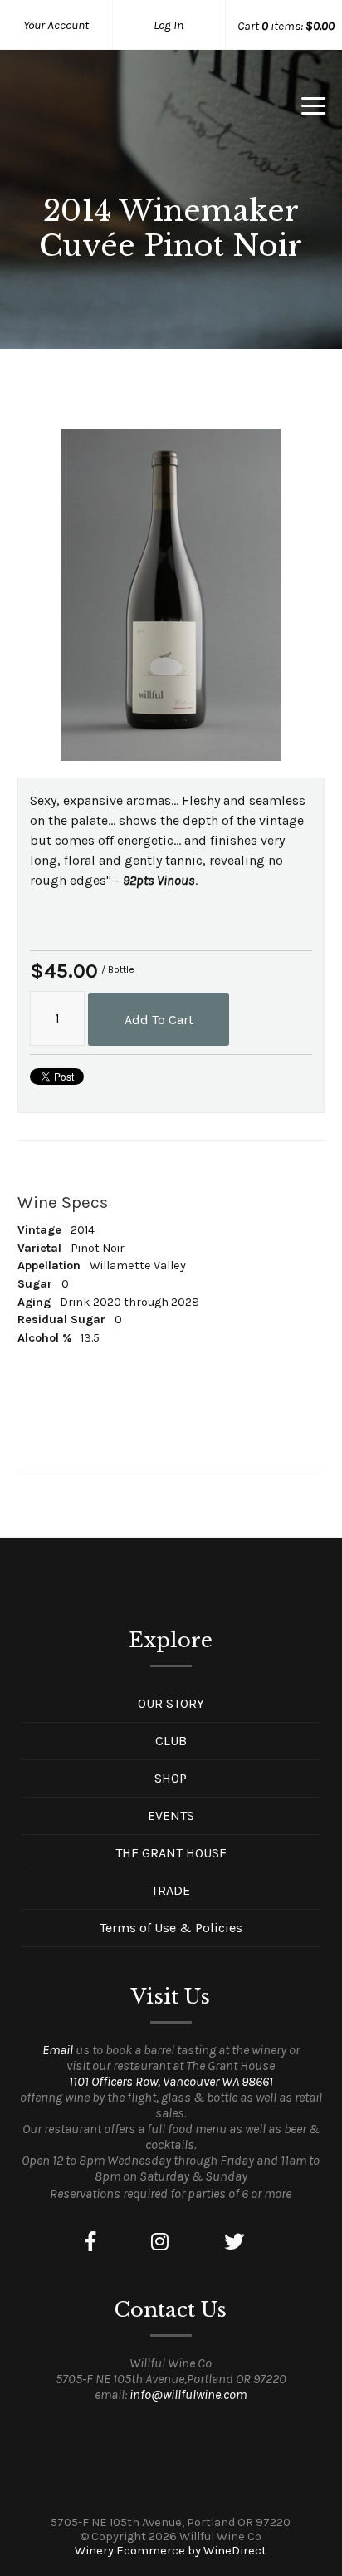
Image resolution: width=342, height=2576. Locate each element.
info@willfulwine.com (188, 2394)
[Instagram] (160, 2242)
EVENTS (171, 1815)
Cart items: (286, 26)
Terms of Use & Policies (171, 1928)
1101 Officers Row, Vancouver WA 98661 (171, 2081)
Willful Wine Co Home (104, 111)
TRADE (171, 1890)
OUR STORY (171, 1703)
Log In (169, 25)
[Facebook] (90, 2242)
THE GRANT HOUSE (171, 1853)
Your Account (56, 25)
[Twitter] (234, 2242)
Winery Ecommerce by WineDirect (171, 2551)
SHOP (171, 1778)
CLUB (171, 1741)
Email (58, 2050)
